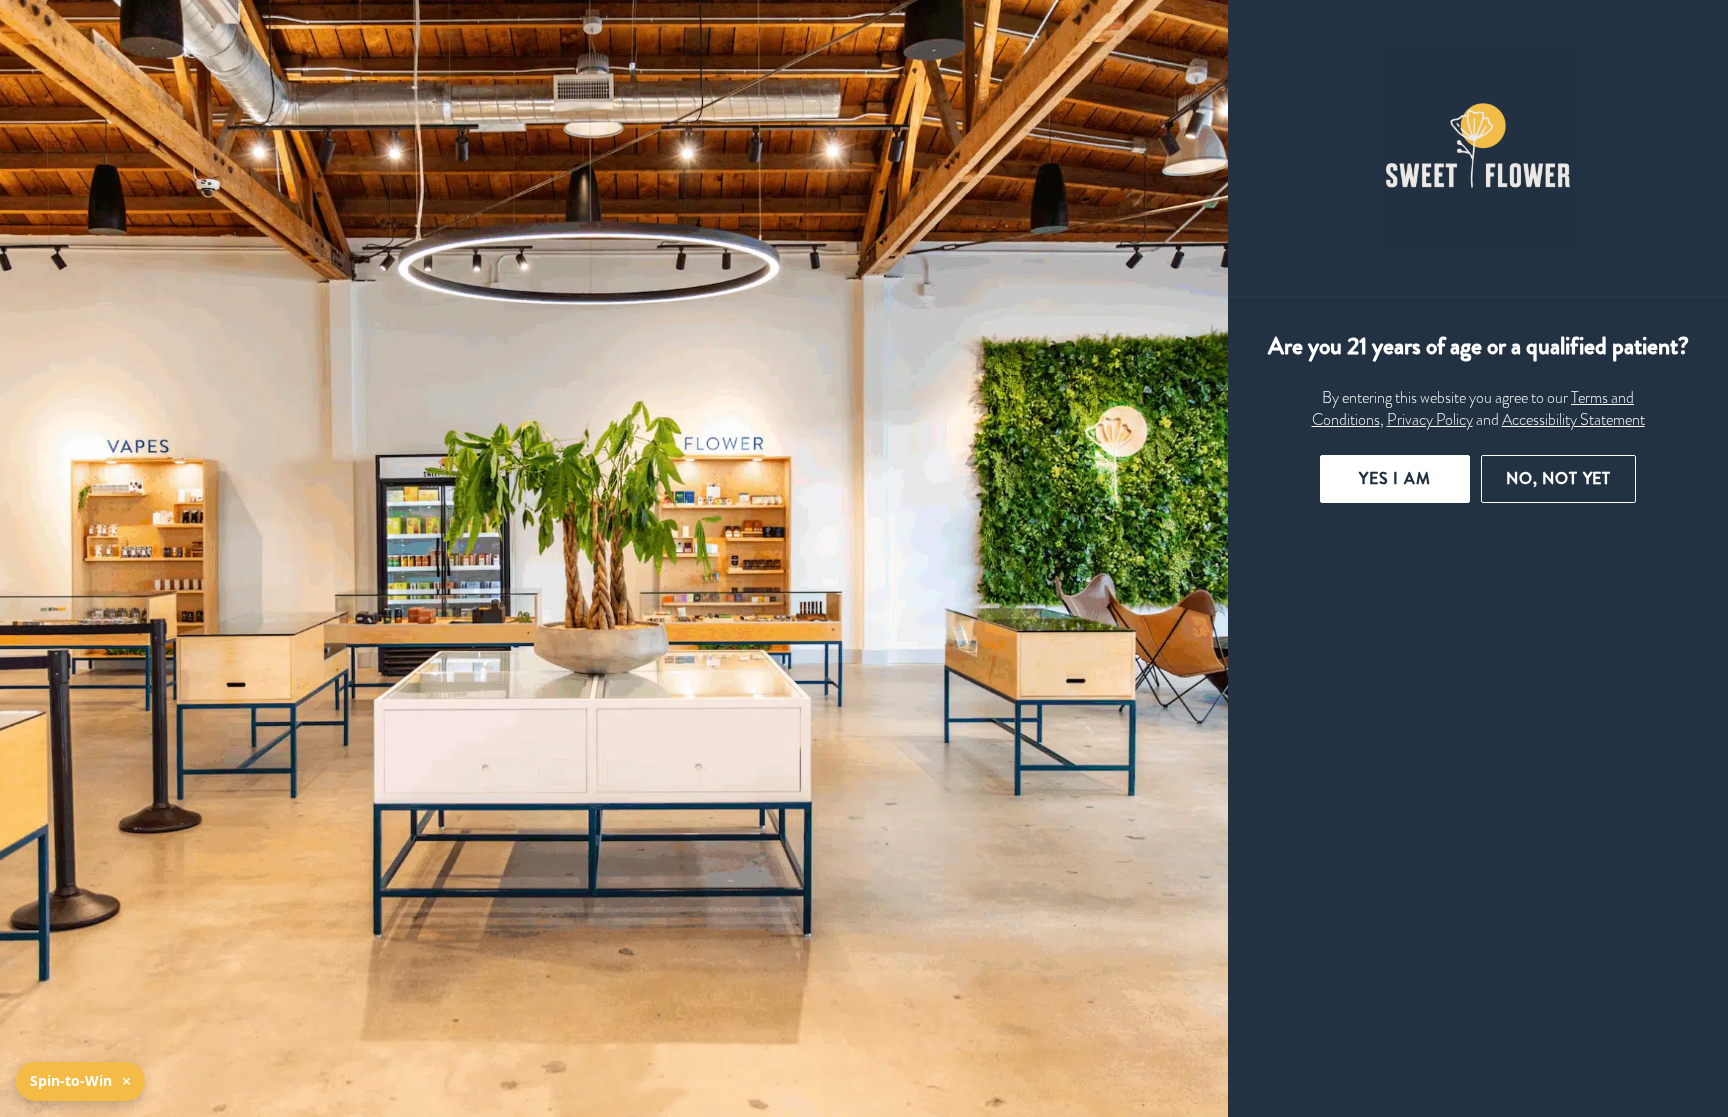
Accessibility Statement (1573, 420)
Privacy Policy (1430, 420)
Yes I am (1395, 478)
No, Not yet (1558, 478)
